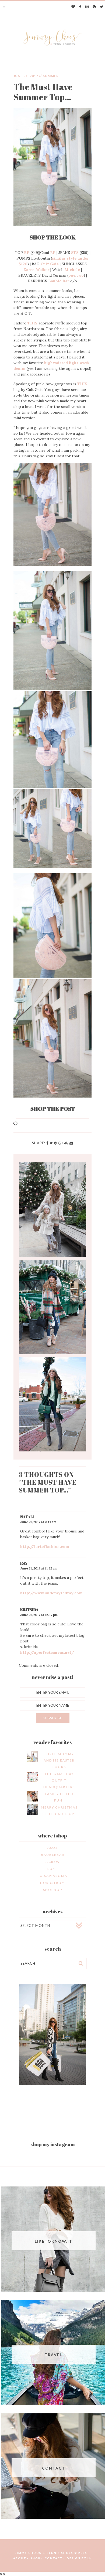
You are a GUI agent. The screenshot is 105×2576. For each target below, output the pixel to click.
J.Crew (52, 1862)
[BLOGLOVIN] (73, 7)
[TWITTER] (102, 7)
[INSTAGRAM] (87, 7)
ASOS (52, 1848)
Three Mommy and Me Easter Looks (59, 1760)
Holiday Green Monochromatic (52, 1404)
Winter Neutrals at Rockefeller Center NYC (52, 1210)
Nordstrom (53, 1883)
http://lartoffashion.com (45, 1547)
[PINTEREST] (94, 7)
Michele (72, 270)
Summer (51, 76)
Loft (52, 1869)
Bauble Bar (59, 281)
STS (75, 253)
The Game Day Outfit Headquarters (59, 1780)
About (20, 2558)
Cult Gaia (50, 264)
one (72, 275)
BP (27, 253)
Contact (54, 2558)
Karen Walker (36, 270)
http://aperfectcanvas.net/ (47, 1652)
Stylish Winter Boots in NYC (52, 1307)
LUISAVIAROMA (52, 1876)
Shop (36, 2558)
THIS (32, 323)
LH (90, 2558)
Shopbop (53, 1890)
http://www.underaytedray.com (51, 1593)
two (80, 275)
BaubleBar (53, 1855)
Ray (24, 1563)
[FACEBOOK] (80, 7)
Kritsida (29, 1610)
